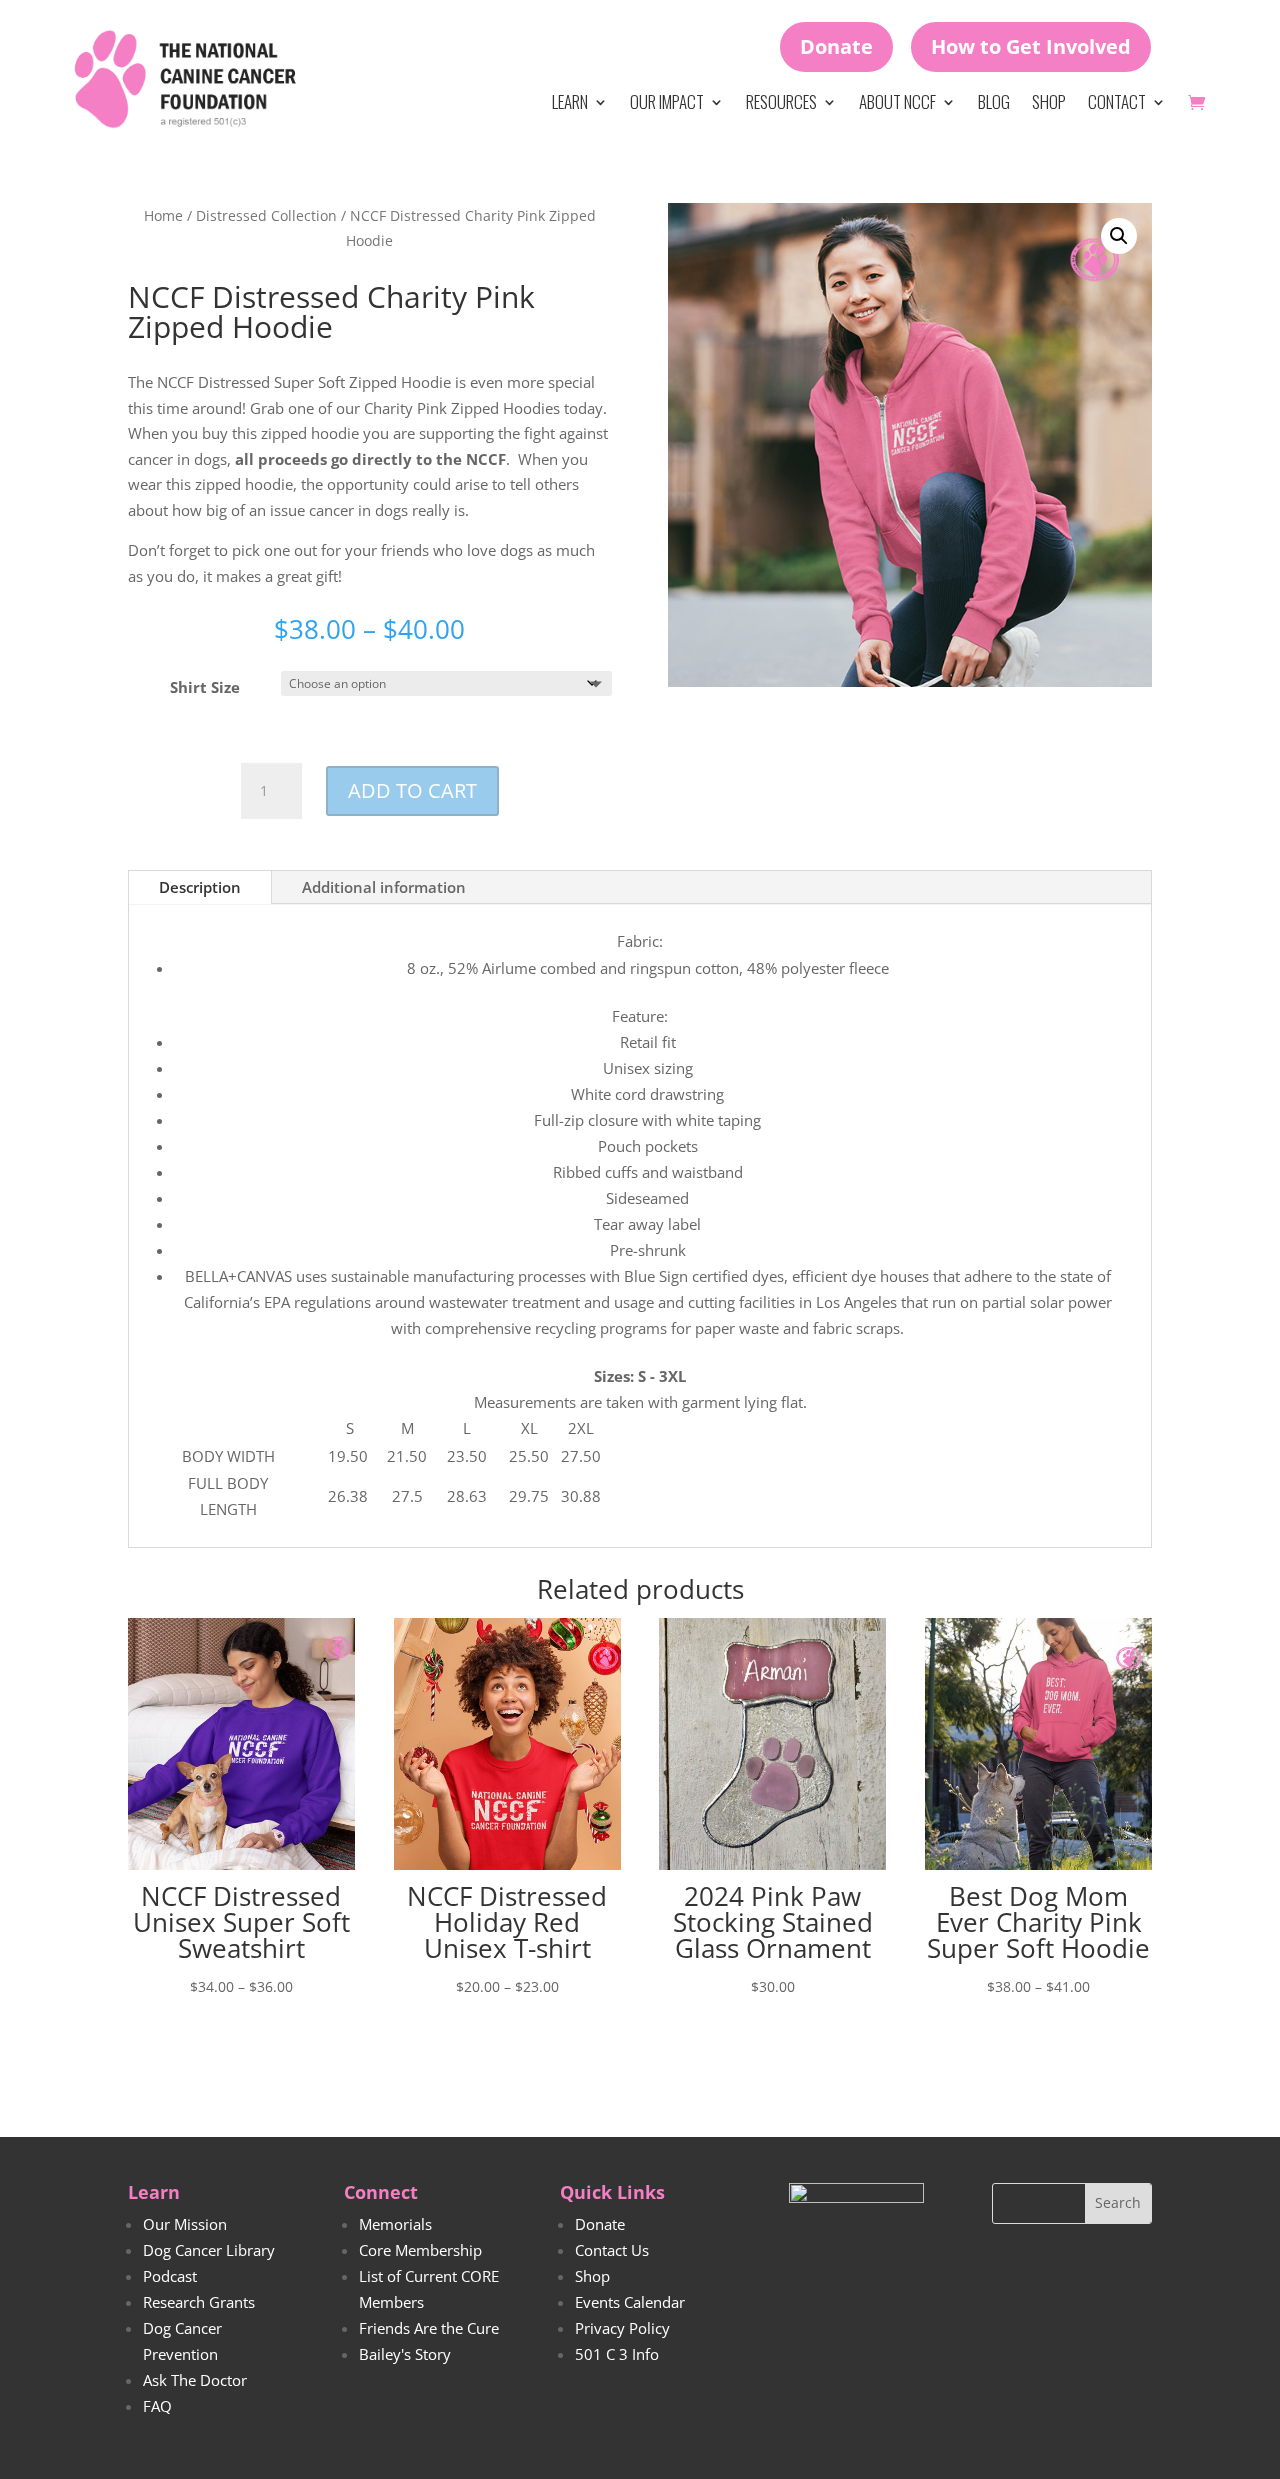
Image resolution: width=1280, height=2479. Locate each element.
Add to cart (412, 790)
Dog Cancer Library (209, 2250)
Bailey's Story (405, 2354)
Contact (1117, 101)
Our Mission (185, 2224)
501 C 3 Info (617, 2354)
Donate (836, 46)
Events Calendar (630, 2302)
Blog (994, 101)
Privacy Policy (622, 2328)
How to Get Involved (1031, 46)
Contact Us (612, 2250)
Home (163, 215)
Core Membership (420, 2250)
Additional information (384, 887)
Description (200, 887)
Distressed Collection (266, 215)
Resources (781, 101)
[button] (1119, 236)
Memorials (395, 2224)
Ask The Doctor (195, 2380)
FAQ (157, 2406)
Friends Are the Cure (429, 2328)
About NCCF (897, 101)
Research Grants (199, 2302)
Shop (1049, 101)
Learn (570, 101)
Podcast (170, 2276)
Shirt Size (205, 687)
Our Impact (667, 101)
